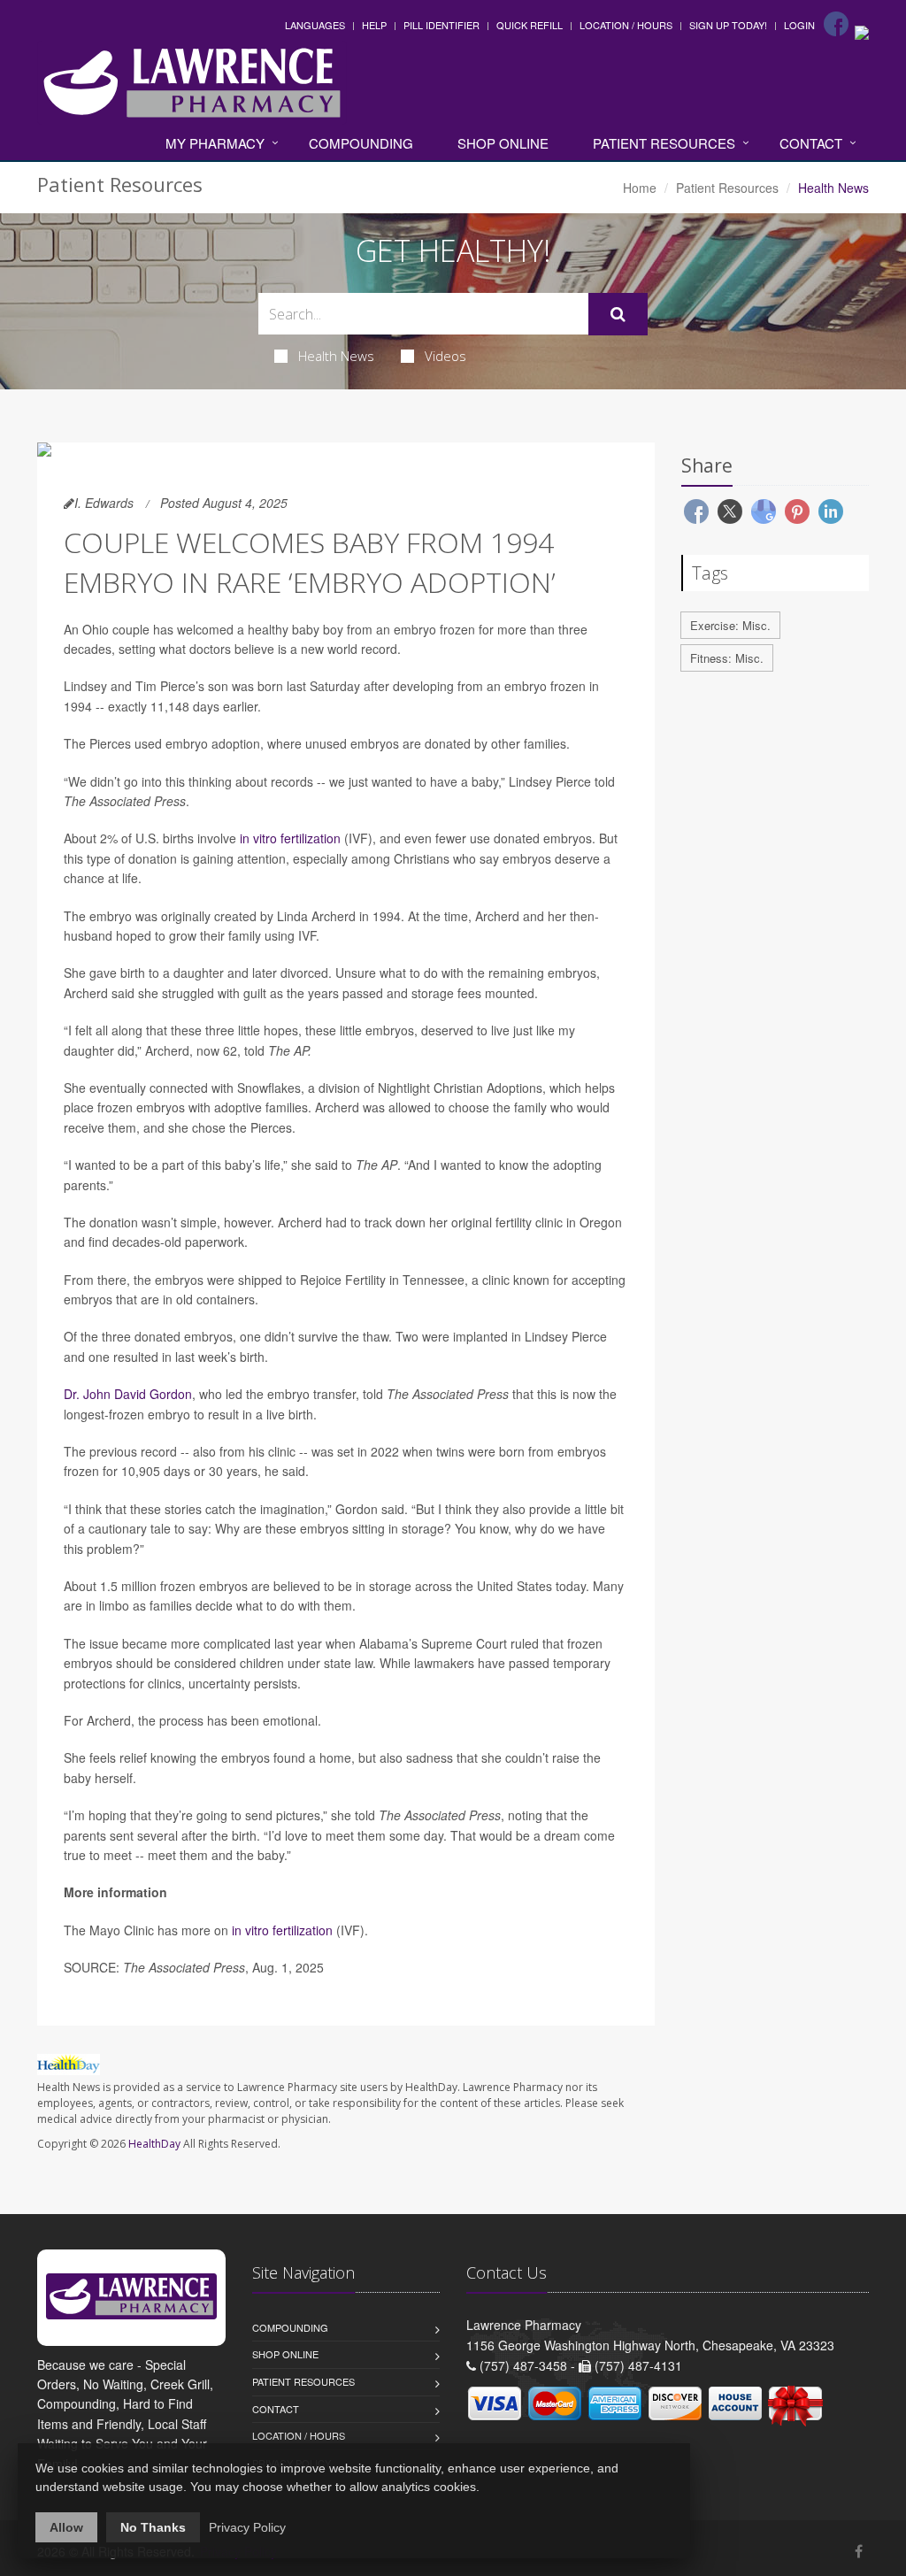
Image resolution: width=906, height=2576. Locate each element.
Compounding (361, 143)
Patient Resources (664, 143)
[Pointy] (862, 31)
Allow (66, 2527)
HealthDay (154, 2144)
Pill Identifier (441, 25)
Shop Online (503, 143)
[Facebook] (836, 24)
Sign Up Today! (728, 25)
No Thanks (153, 2527)
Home (640, 188)
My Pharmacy (215, 143)
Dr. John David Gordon (128, 1394)
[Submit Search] (618, 314)
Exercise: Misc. (730, 625)
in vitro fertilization (290, 838)
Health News (336, 356)
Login (799, 25)
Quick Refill (530, 25)
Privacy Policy (247, 2527)
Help (374, 25)
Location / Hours (626, 25)
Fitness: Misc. (727, 658)
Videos (445, 356)
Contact (811, 143)
